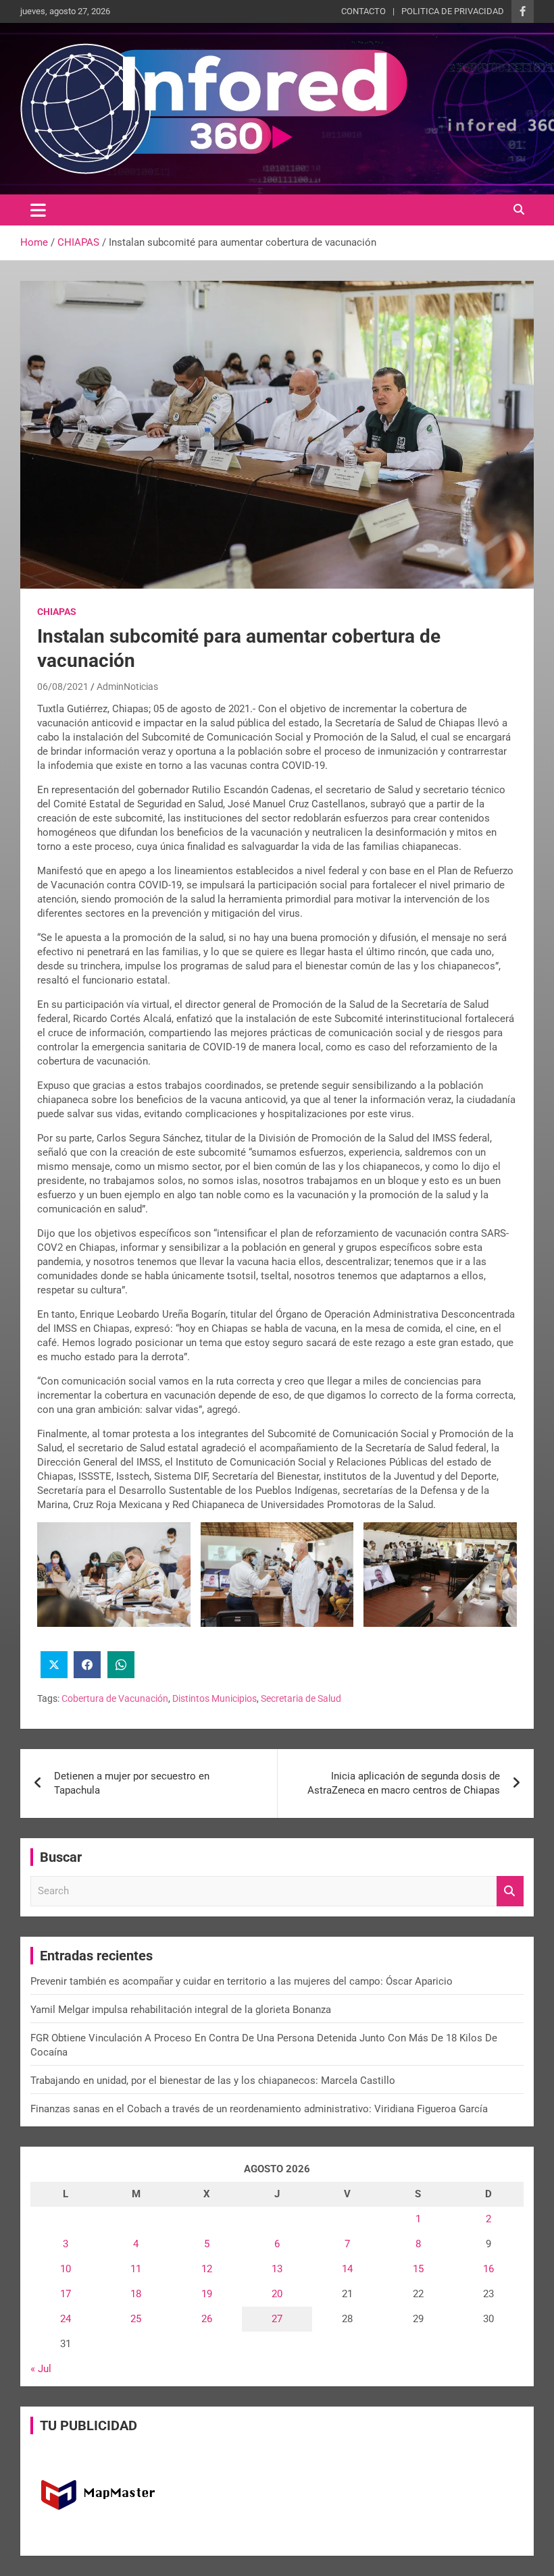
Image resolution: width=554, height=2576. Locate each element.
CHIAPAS (57, 612)
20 (277, 2294)
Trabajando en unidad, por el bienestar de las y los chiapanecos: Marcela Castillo (213, 2081)
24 (66, 2319)
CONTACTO (363, 11)
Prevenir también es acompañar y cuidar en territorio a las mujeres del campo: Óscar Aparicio (242, 1981)
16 (488, 2269)
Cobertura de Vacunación (115, 1698)
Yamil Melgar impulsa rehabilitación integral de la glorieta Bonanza (181, 2010)
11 (136, 2269)
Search (510, 1891)
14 (347, 2269)
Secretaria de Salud (301, 1698)
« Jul (41, 2369)
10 (66, 2269)
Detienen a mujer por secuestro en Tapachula (132, 1783)
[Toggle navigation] (38, 210)
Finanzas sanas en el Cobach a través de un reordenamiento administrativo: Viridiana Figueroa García (259, 2109)
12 (207, 2269)
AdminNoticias (127, 687)
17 (66, 2294)
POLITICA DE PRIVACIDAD (453, 11)
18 (136, 2294)
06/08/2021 (63, 687)
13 (277, 2269)
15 (418, 2269)
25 (136, 2319)
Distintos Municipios (215, 1698)
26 (207, 2319)
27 (277, 2319)
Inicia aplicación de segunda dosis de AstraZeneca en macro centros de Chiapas (404, 1783)
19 (207, 2294)
